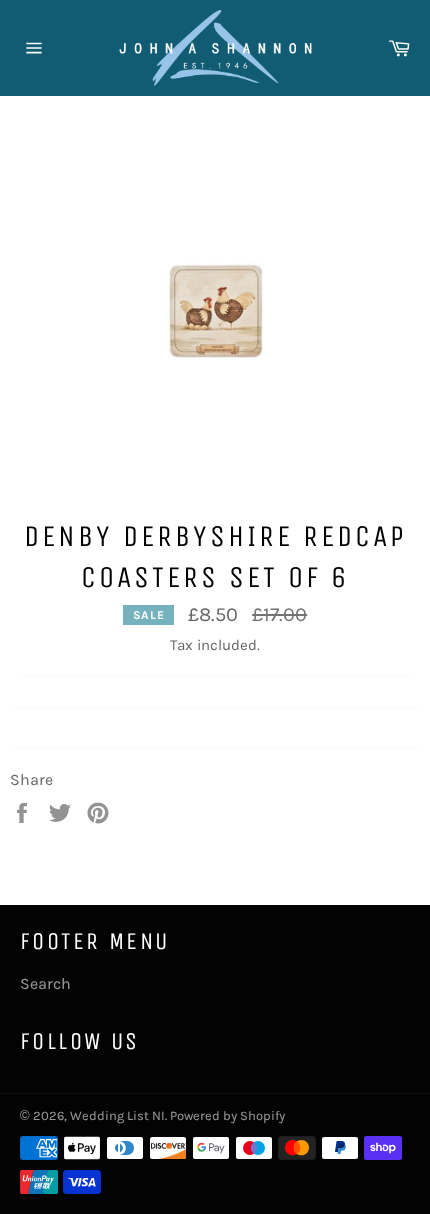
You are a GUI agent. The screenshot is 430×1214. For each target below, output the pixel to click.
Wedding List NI (117, 1115)
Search (45, 983)
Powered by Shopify (227, 1115)
